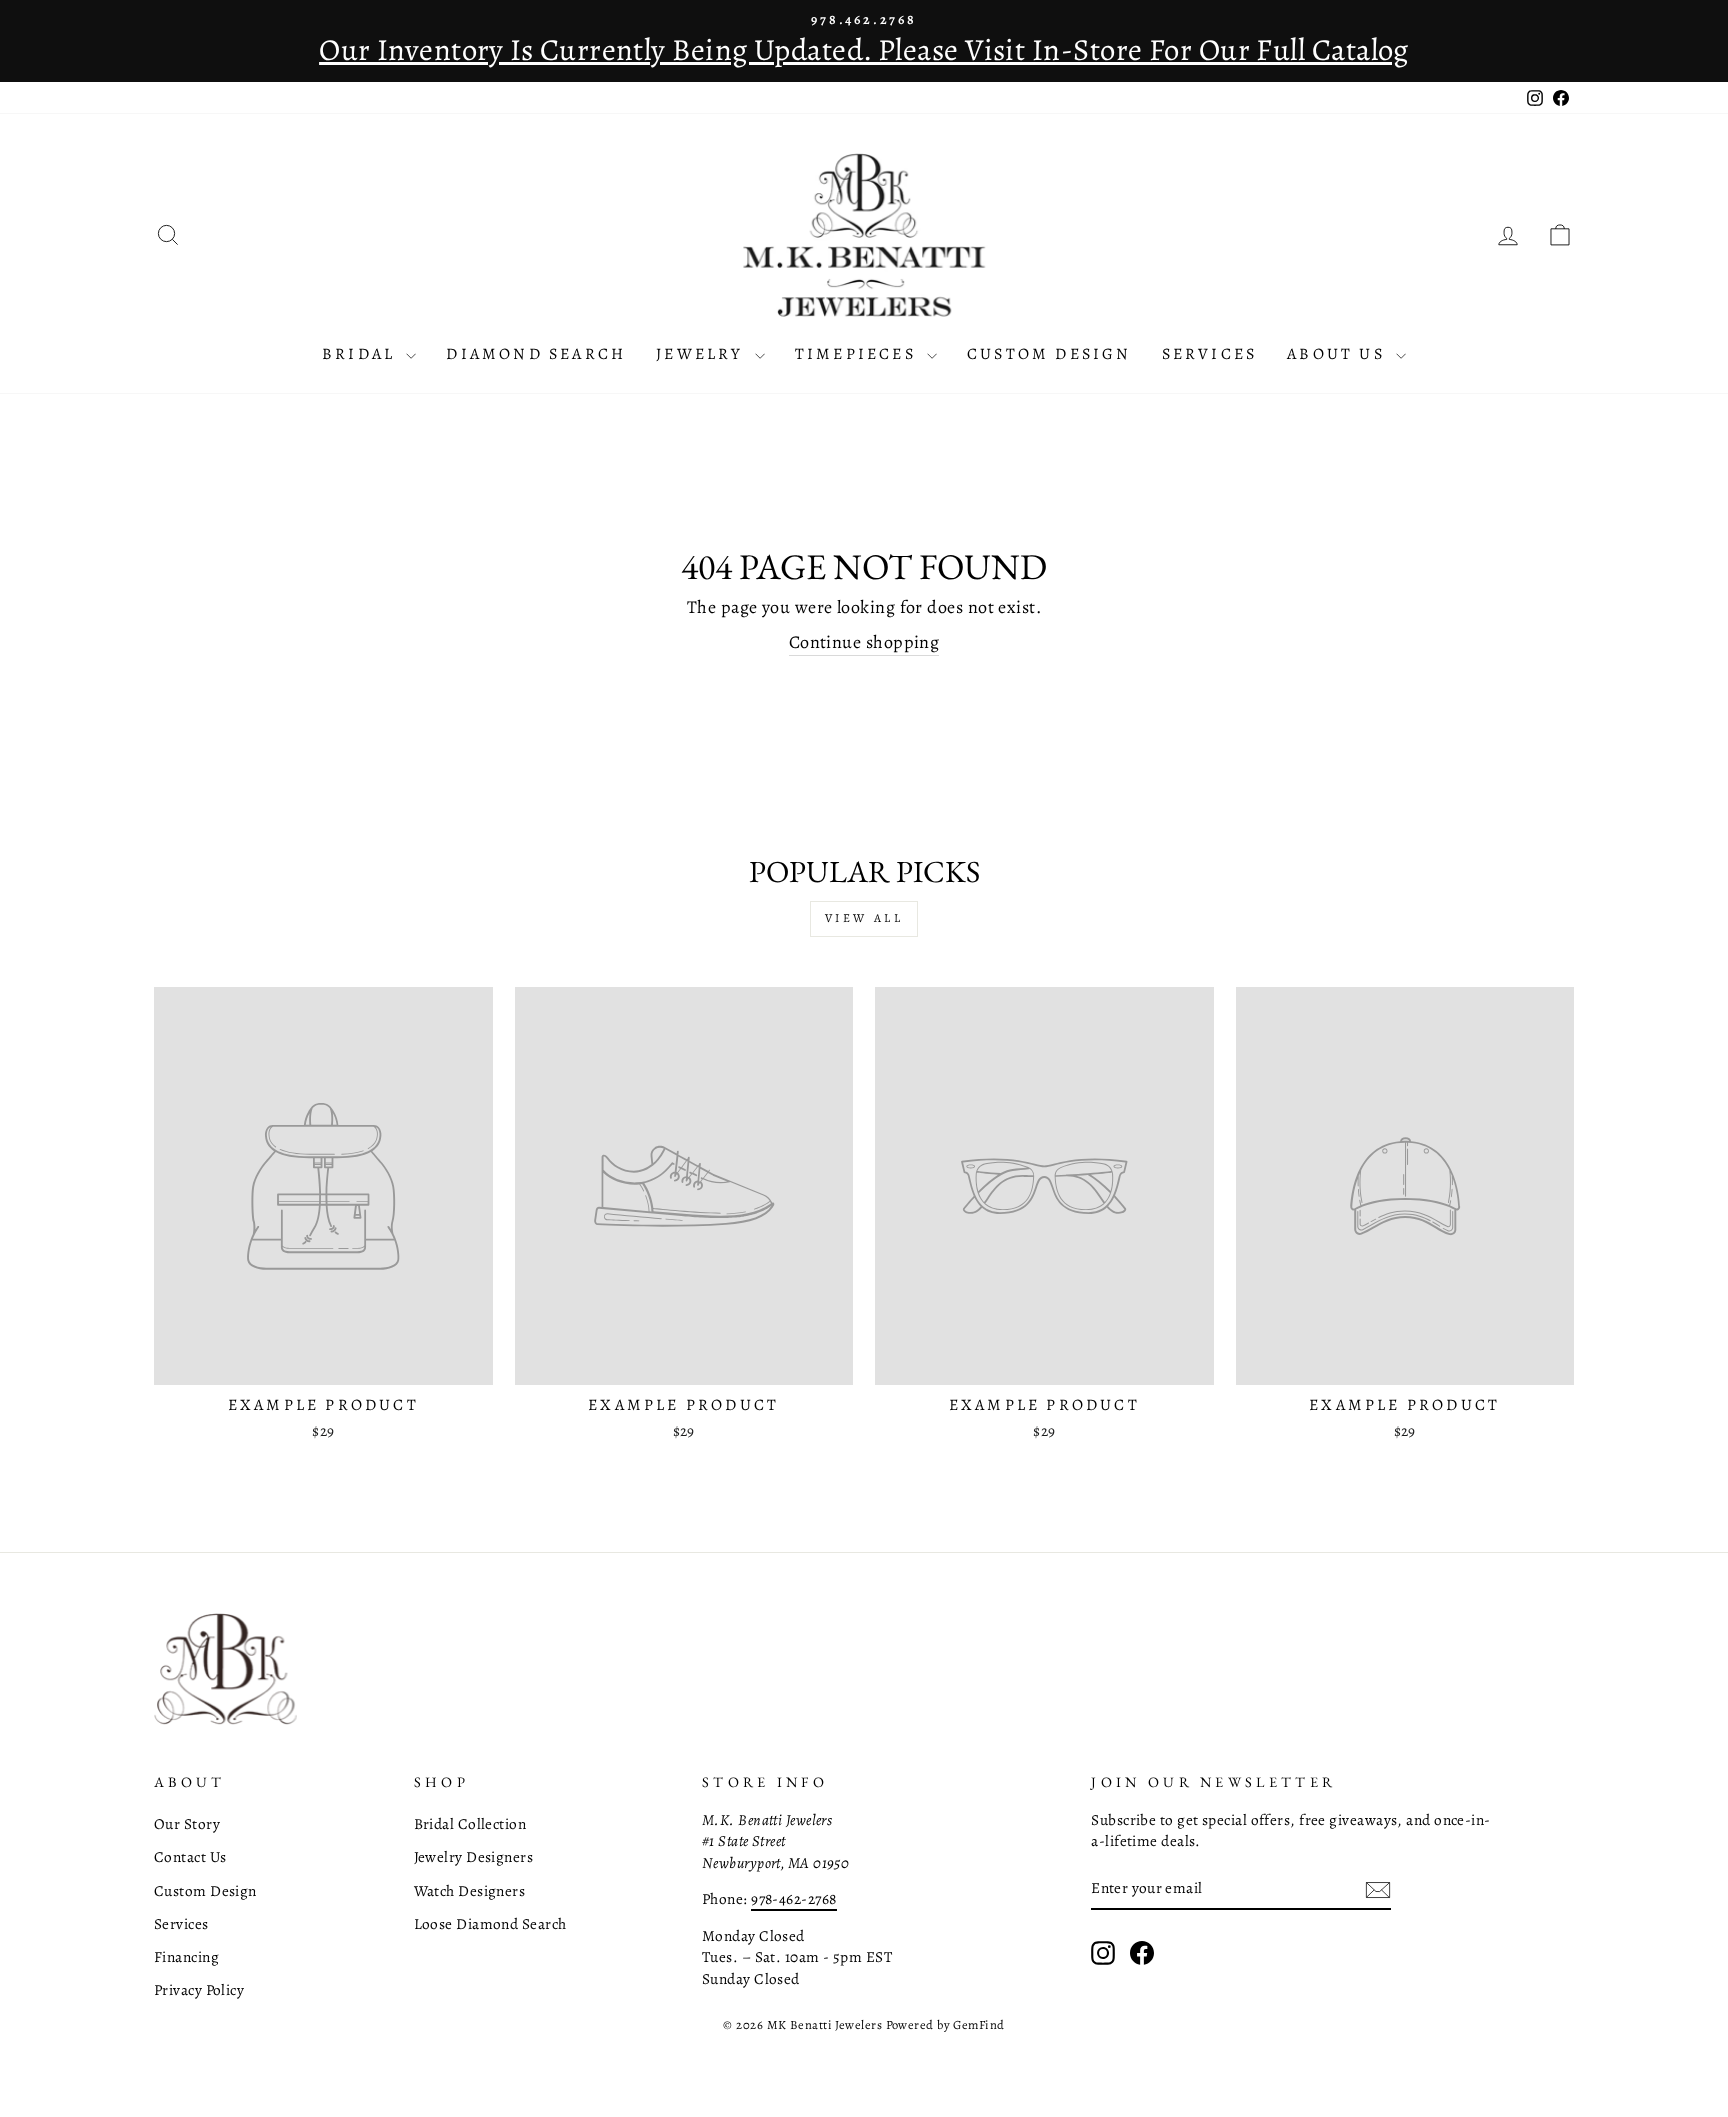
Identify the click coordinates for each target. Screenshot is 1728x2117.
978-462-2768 (793, 1898)
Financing (186, 1956)
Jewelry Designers (474, 1856)
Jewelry (703, 354)
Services (1210, 354)
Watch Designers (470, 1890)
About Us (1339, 354)
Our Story (187, 1823)
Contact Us (190, 1856)
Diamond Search (536, 354)
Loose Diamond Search (490, 1923)
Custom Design (1049, 354)
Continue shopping (864, 642)
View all (864, 918)
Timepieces (858, 354)
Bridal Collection (470, 1823)
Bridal (361, 354)
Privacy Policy (199, 1989)
